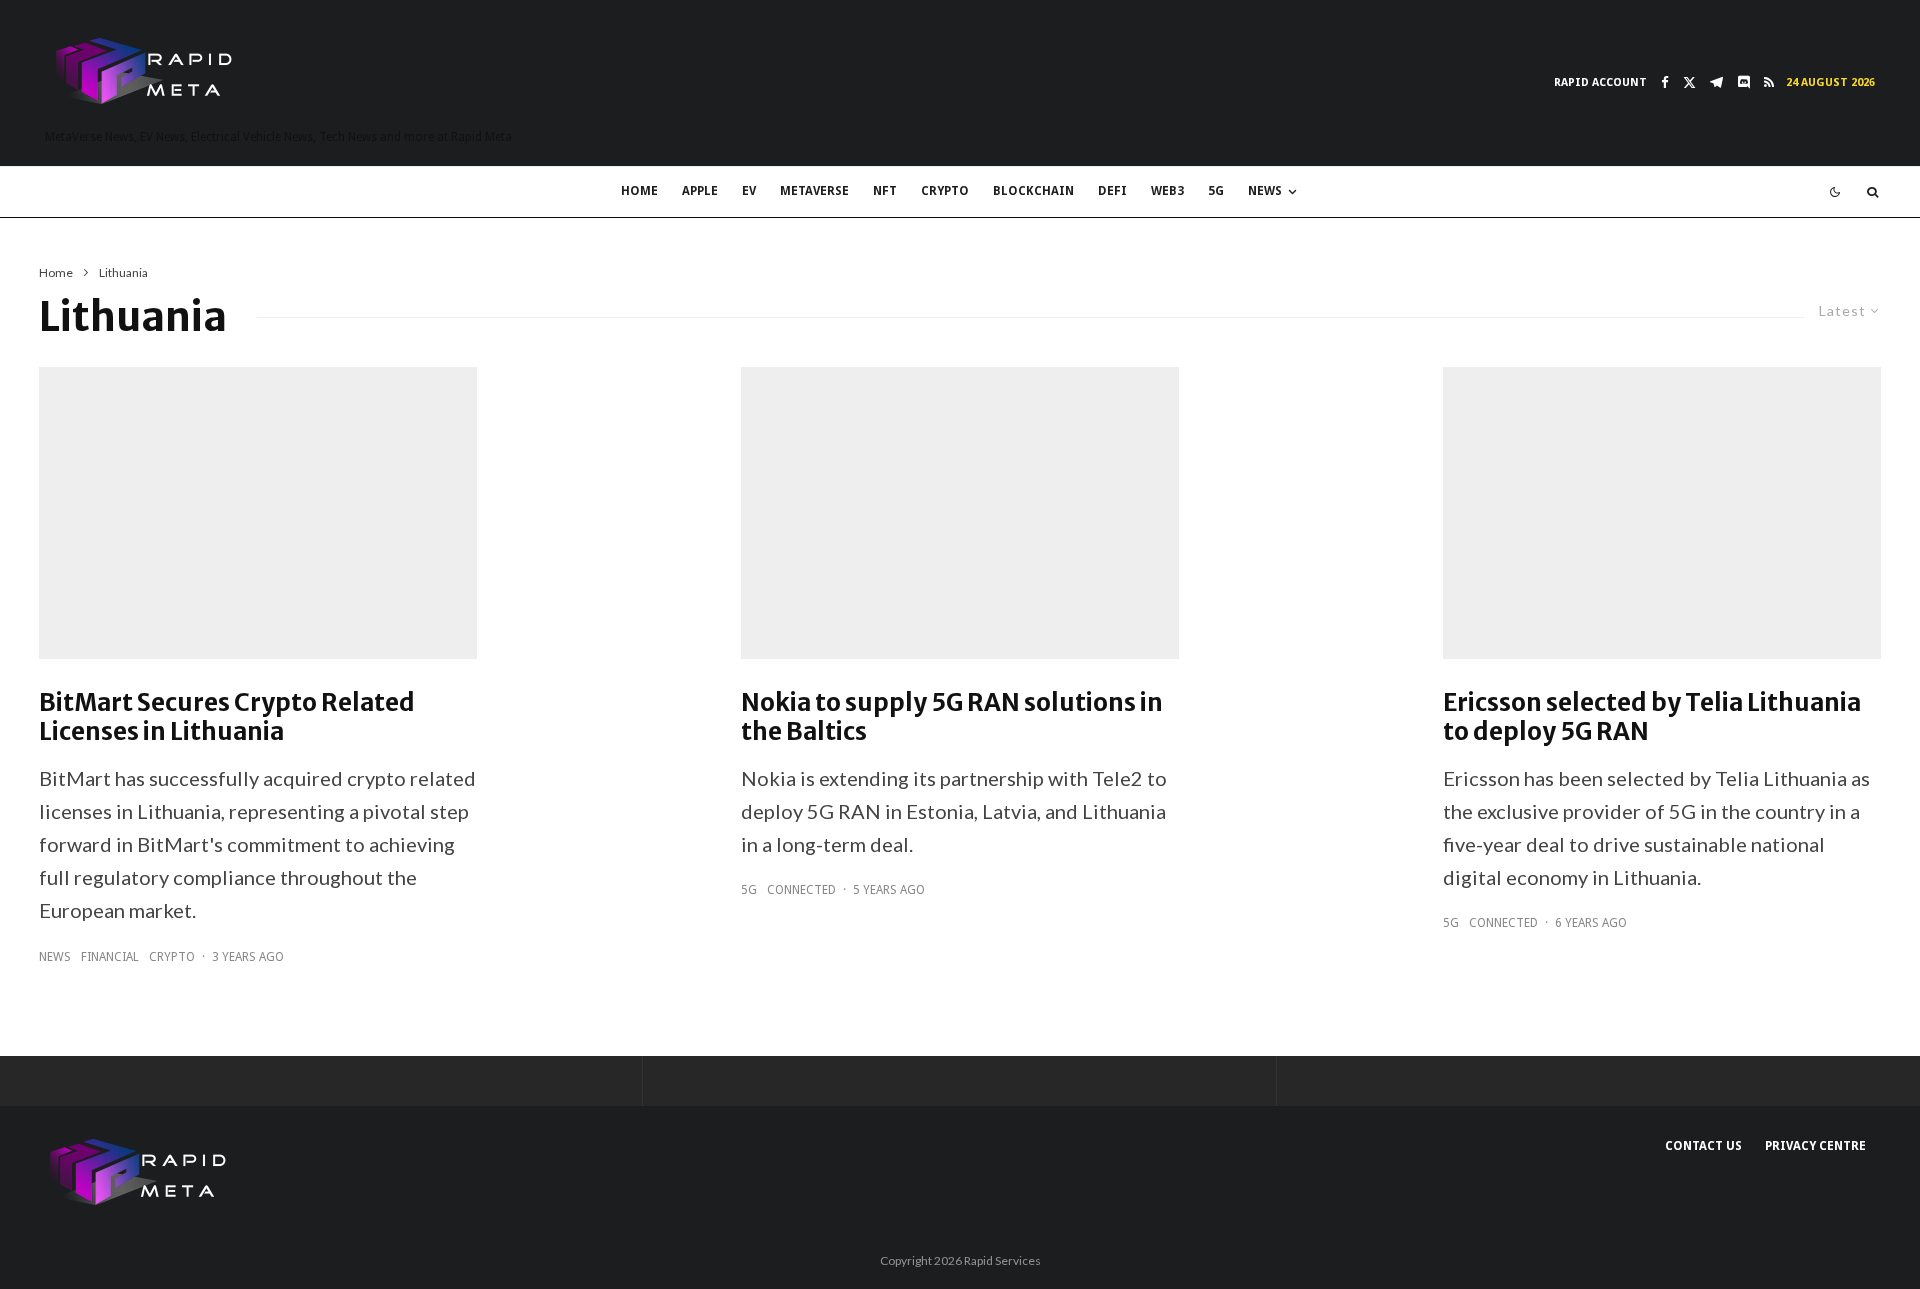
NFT (885, 191)
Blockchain (1033, 191)
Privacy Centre (1815, 1146)
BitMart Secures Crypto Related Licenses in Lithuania (227, 718)
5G (1216, 191)
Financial (110, 957)
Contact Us (1703, 1146)
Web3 (1167, 191)
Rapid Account (1600, 82)
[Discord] (1743, 82)
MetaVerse (814, 191)
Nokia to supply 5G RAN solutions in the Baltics (952, 718)
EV (749, 191)
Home (639, 191)
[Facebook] (1665, 82)
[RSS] (1769, 82)
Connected (801, 890)
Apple (700, 191)
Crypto (945, 191)
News (1265, 191)
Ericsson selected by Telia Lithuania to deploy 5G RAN (1652, 718)
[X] (1689, 82)
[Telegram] (1716, 82)
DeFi (1112, 191)
